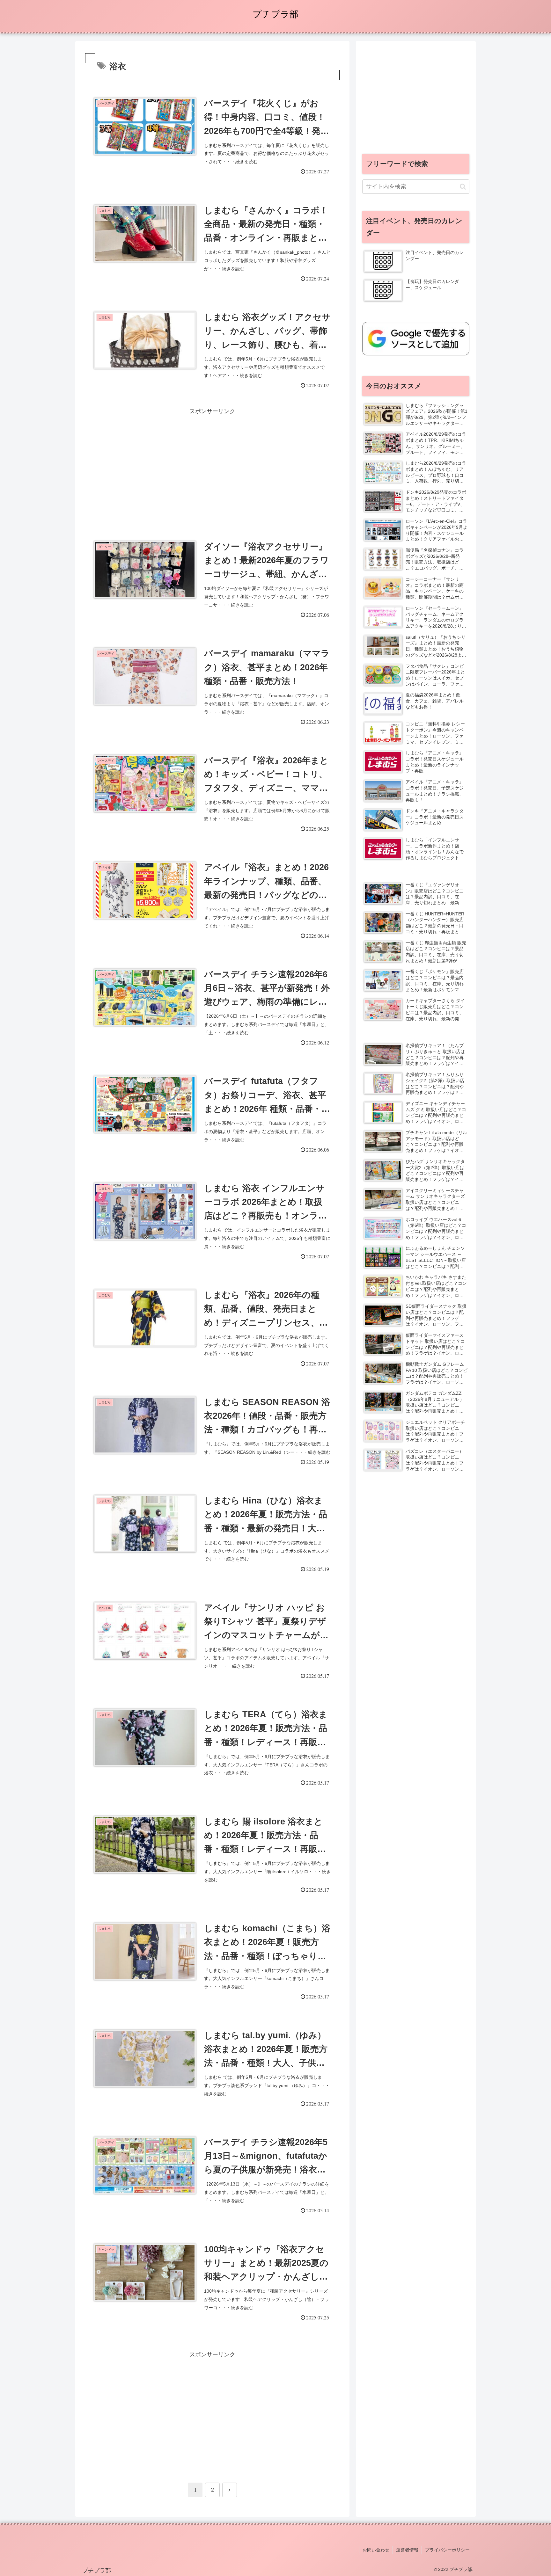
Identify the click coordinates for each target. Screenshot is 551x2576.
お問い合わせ (376, 2550)
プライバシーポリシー (447, 2550)
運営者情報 (407, 2550)
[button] (463, 187)
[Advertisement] (212, 461)
